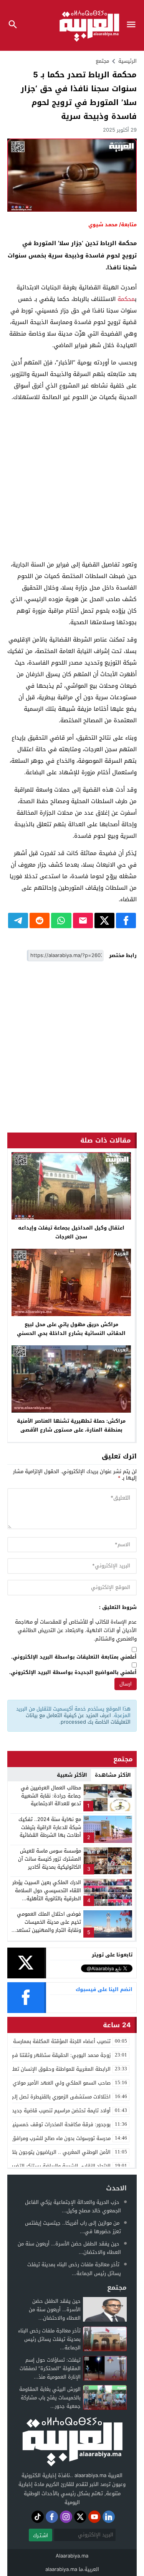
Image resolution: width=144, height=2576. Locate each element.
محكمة (126, 299)
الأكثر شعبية (72, 1775)
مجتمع (102, 61)
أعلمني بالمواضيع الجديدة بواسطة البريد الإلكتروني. (73, 1673)
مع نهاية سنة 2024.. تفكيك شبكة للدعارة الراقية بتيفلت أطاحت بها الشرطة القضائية (50, 1827)
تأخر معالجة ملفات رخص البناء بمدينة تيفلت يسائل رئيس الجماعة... (74, 2269)
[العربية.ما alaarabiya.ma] (72, 2441)
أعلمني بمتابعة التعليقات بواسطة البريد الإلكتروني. (74, 1657)
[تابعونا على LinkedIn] (109, 2517)
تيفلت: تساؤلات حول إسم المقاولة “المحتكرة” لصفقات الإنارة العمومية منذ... (50, 2368)
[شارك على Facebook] (126, 920)
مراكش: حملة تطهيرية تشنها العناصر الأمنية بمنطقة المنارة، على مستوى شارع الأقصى (71, 1425)
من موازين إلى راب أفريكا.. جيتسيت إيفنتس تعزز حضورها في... (73, 2227)
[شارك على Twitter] (104, 920)
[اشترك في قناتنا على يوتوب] (94, 2517)
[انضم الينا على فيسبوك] (52, 2517)
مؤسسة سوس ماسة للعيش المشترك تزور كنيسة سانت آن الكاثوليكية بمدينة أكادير (50, 1859)
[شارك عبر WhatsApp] (61, 920)
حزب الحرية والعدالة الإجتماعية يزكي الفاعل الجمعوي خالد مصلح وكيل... (73, 2206)
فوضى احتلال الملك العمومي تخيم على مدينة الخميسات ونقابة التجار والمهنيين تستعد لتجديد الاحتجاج (49, 1926)
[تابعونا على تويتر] (80, 2517)
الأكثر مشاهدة (113, 1775)
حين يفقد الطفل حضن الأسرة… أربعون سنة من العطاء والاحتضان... (69, 2248)
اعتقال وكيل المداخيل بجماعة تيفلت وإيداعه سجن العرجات (71, 1232)
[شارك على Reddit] (40, 920)
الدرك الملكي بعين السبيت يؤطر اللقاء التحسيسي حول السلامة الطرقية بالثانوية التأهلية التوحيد (47, 1894)
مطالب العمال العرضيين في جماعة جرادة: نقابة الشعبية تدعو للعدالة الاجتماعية (51, 1796)
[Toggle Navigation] (133, 25)
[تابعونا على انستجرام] (66, 2517)
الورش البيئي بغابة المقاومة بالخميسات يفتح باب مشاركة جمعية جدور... (50, 2398)
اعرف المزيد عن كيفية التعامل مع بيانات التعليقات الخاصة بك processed (78, 1719)
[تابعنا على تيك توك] (38, 2517)
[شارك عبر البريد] (83, 920)
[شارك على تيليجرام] (18, 920)
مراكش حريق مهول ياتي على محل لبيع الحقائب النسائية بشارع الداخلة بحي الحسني (71, 1329)
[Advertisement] (72, 481)
